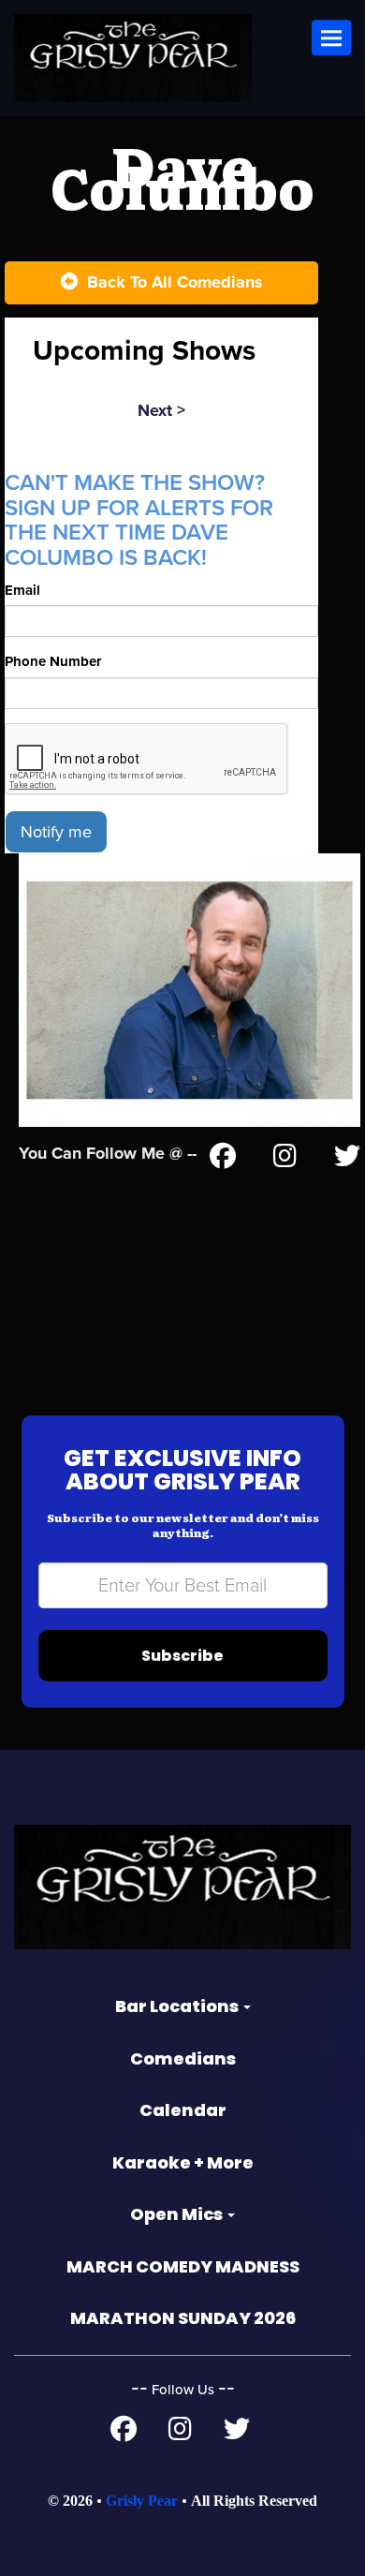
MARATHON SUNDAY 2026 (183, 2318)
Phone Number (53, 661)
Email (22, 590)
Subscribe (182, 1656)
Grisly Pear (142, 2501)
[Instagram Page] (285, 1160)
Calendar (183, 2110)
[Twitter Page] (347, 1160)
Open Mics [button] (178, 2214)
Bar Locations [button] (178, 2006)
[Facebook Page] (223, 1160)
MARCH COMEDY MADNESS (183, 2266)
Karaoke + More (183, 2162)
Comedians (183, 2058)
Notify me (56, 832)
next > (161, 410)
